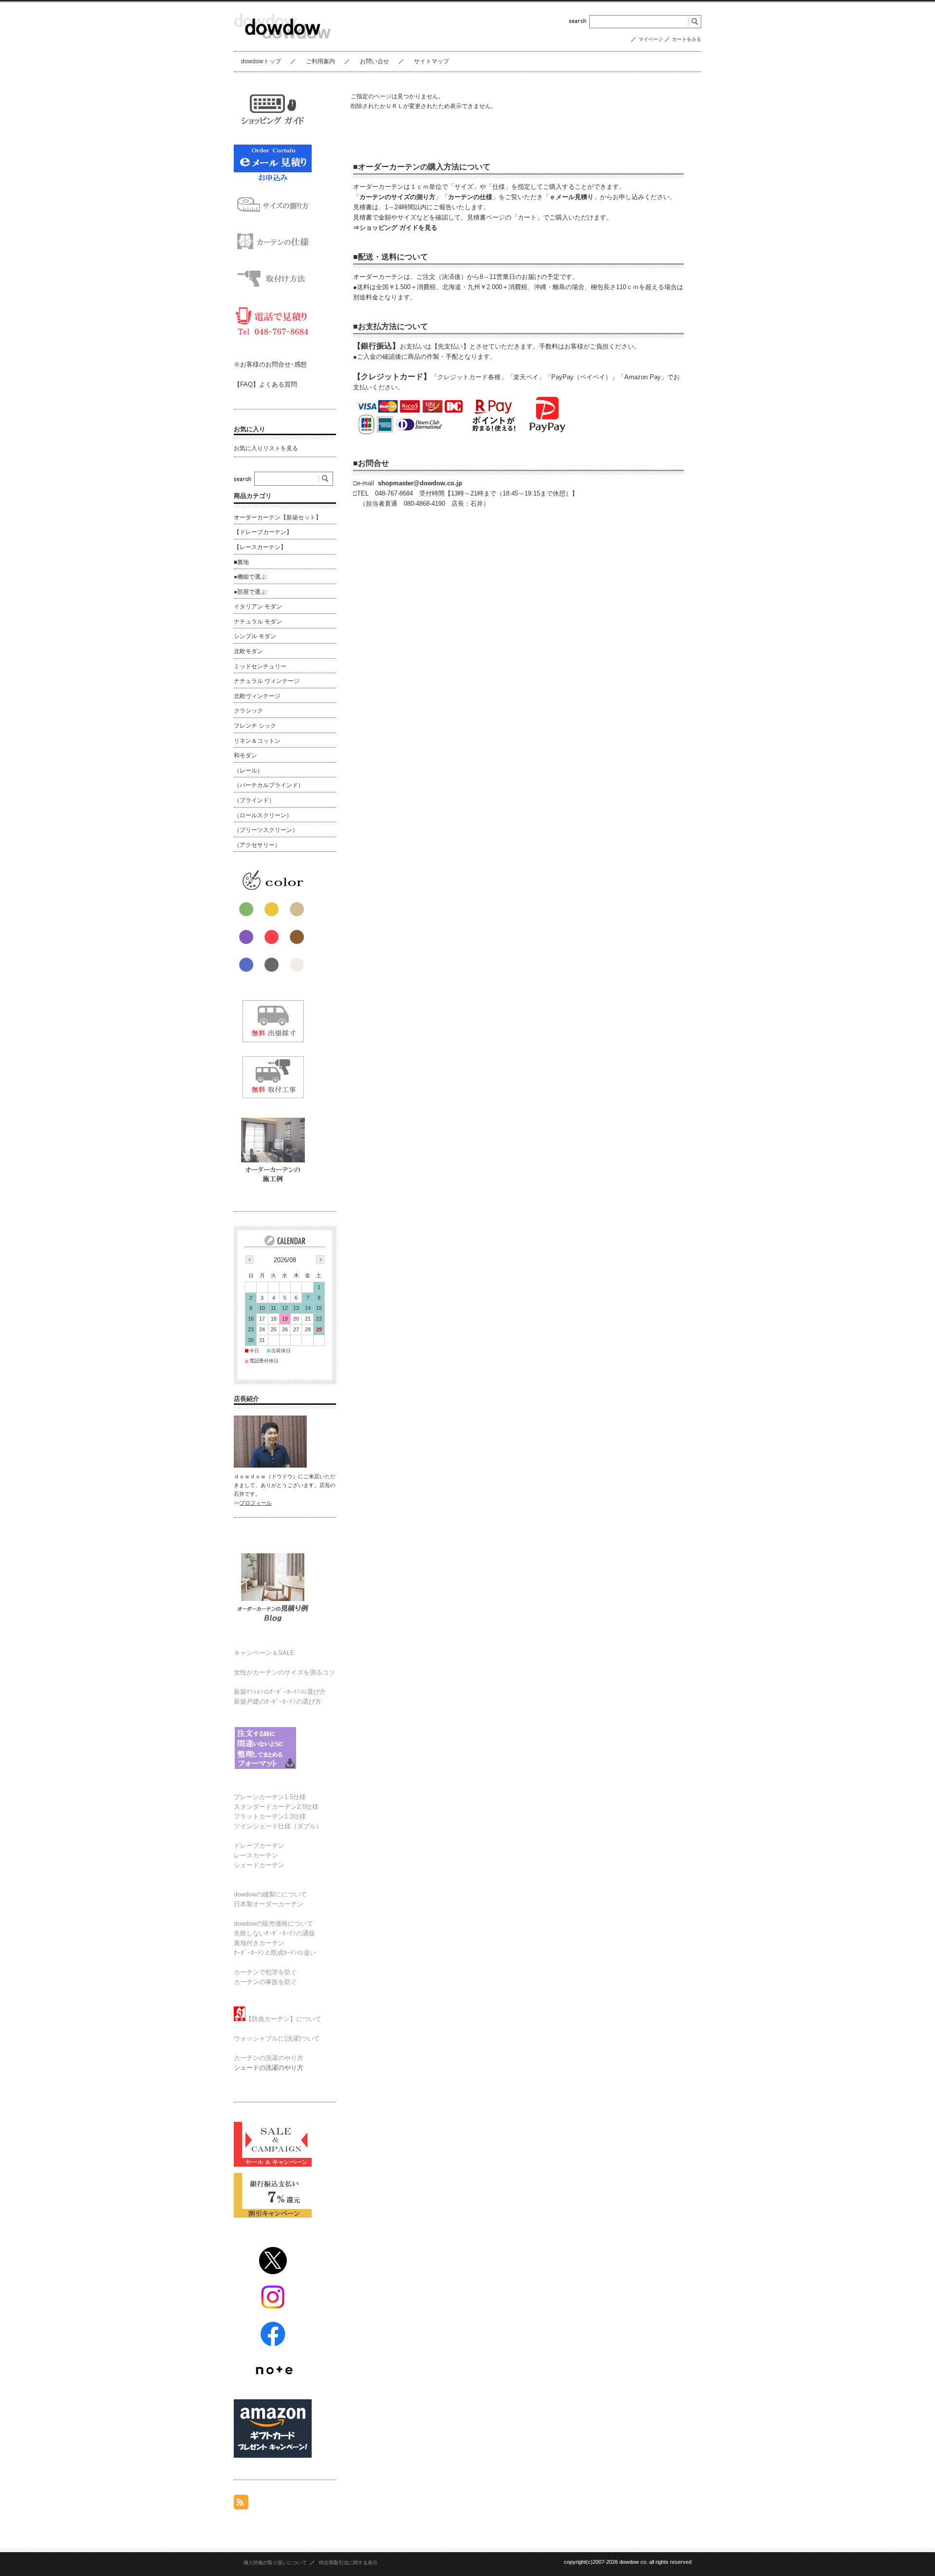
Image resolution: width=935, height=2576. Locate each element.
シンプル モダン (255, 636)
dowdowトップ (261, 61)
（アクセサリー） (257, 845)
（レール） (248, 771)
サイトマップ (431, 61)
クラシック (248, 711)
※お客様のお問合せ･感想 (270, 364)
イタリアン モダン (258, 607)
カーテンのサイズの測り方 (397, 197)
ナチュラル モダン (258, 622)
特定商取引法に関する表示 (348, 2563)
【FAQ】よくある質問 (265, 384)
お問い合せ (374, 61)
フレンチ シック (255, 726)
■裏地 (241, 562)
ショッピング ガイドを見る (398, 228)
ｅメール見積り (571, 197)
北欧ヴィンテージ (257, 696)
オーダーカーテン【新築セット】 (278, 517)
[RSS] (241, 2504)
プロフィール (256, 1503)
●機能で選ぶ (250, 577)
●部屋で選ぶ (250, 592)
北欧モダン (248, 651)
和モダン (245, 755)
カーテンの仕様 (470, 197)
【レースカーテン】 (260, 547)
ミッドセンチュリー (260, 666)
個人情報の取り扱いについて (275, 2563)
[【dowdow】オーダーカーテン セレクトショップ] (282, 44)
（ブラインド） (254, 800)
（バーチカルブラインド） (269, 785)
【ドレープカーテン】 (263, 532)
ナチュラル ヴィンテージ (267, 681)
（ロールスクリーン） (263, 815)
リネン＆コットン (257, 741)
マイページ (651, 39)
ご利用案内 (320, 61)
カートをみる (687, 39)
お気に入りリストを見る (266, 448)
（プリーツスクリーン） (266, 830)
